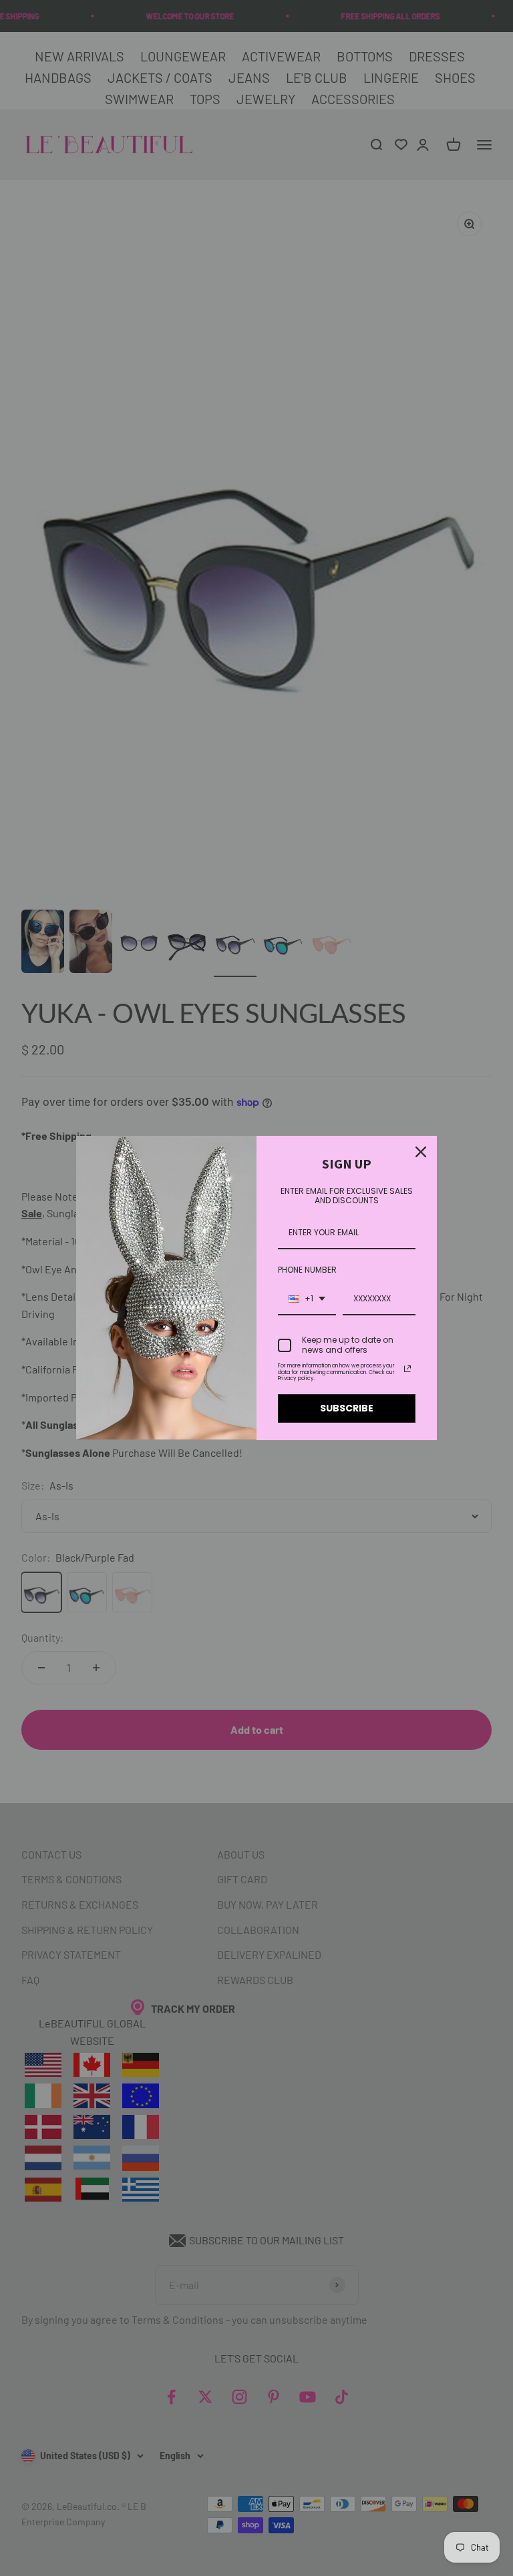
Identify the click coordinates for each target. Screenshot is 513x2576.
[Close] (421, 1152)
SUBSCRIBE (347, 1408)
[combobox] (307, 1299)
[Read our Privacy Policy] (407, 1369)
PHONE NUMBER (307, 1270)
